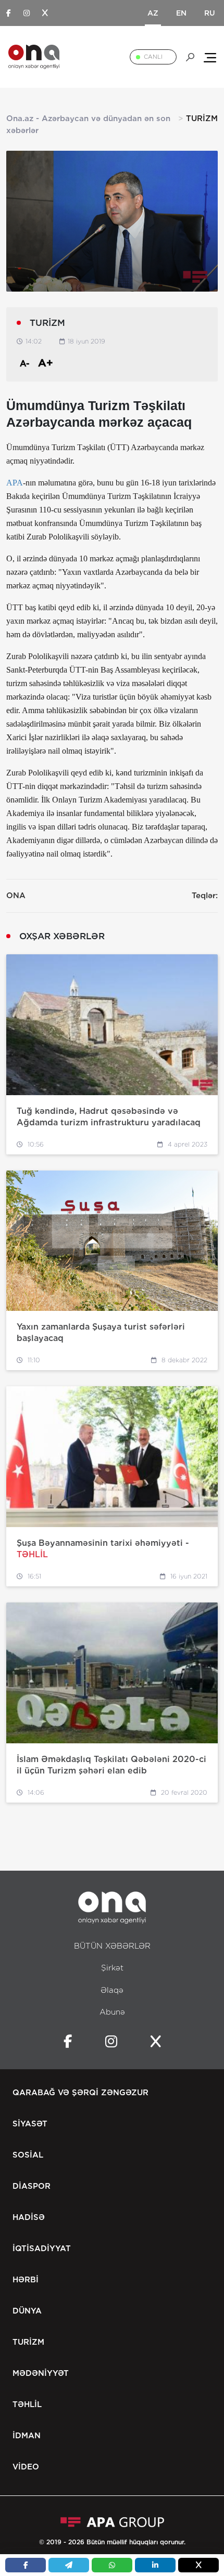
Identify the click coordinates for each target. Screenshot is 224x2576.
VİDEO (26, 2467)
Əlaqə (112, 1990)
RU (210, 13)
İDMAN (27, 2436)
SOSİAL (28, 2155)
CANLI (153, 57)
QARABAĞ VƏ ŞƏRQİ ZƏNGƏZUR (80, 2093)
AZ (153, 13)
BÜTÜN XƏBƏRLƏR (112, 1946)
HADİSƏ (29, 2217)
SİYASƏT (30, 2124)
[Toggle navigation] (210, 57)
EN (181, 13)
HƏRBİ (26, 2280)
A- (25, 364)
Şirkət (112, 1968)
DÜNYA (27, 2311)
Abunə (112, 2012)
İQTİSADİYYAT (42, 2249)
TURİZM (28, 2342)
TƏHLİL (27, 2404)
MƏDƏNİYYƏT (41, 2373)
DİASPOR (32, 2186)
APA (15, 483)
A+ (46, 363)
